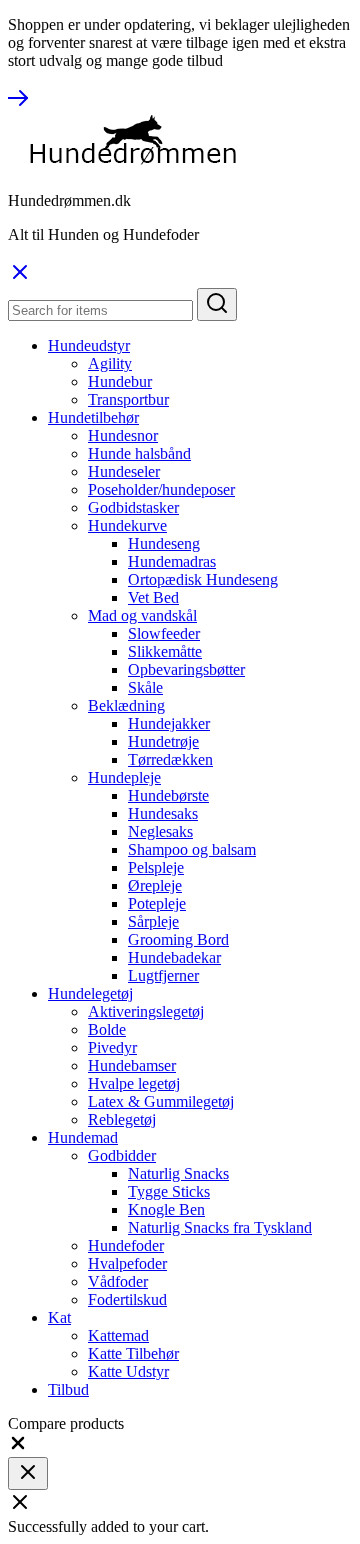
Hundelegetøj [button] (90, 993)
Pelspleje (156, 867)
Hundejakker (169, 723)
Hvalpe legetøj (134, 1083)
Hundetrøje (163, 741)
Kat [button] (59, 1317)
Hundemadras (172, 561)
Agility (110, 363)
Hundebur (120, 381)
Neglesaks (160, 831)
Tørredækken (170, 759)
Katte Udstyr (128, 1371)
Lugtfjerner (163, 975)
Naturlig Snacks (178, 1173)
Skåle (145, 687)
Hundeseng (164, 543)
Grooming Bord (178, 939)
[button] (18, 1447)
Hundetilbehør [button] (93, 417)
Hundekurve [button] (127, 525)
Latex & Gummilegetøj (161, 1101)
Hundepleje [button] (124, 777)
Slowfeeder (164, 633)
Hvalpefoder (127, 1263)
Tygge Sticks (169, 1191)
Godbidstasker (133, 507)
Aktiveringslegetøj (146, 1011)
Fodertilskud (127, 1299)
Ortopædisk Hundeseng (203, 579)
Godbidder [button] (122, 1155)
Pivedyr (112, 1047)
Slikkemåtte (165, 651)
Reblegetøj (122, 1119)
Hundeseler (124, 471)
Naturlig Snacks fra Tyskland (220, 1227)
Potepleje (157, 903)
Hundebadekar (174, 957)
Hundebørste (168, 795)
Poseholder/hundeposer (161, 489)
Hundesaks (163, 813)
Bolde (107, 1029)
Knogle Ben (166, 1209)
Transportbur (128, 399)
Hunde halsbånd (139, 453)
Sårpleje (153, 921)
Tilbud (68, 1389)
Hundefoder (126, 1245)
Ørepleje (155, 885)
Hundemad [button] (83, 1137)
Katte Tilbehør (133, 1353)
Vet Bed (153, 597)
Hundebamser (132, 1065)
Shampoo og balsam (192, 849)
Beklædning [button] (126, 705)
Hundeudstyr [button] (89, 345)
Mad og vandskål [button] (142, 615)
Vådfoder (118, 1281)
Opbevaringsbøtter (186, 669)
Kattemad (118, 1335)
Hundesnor (123, 435)
